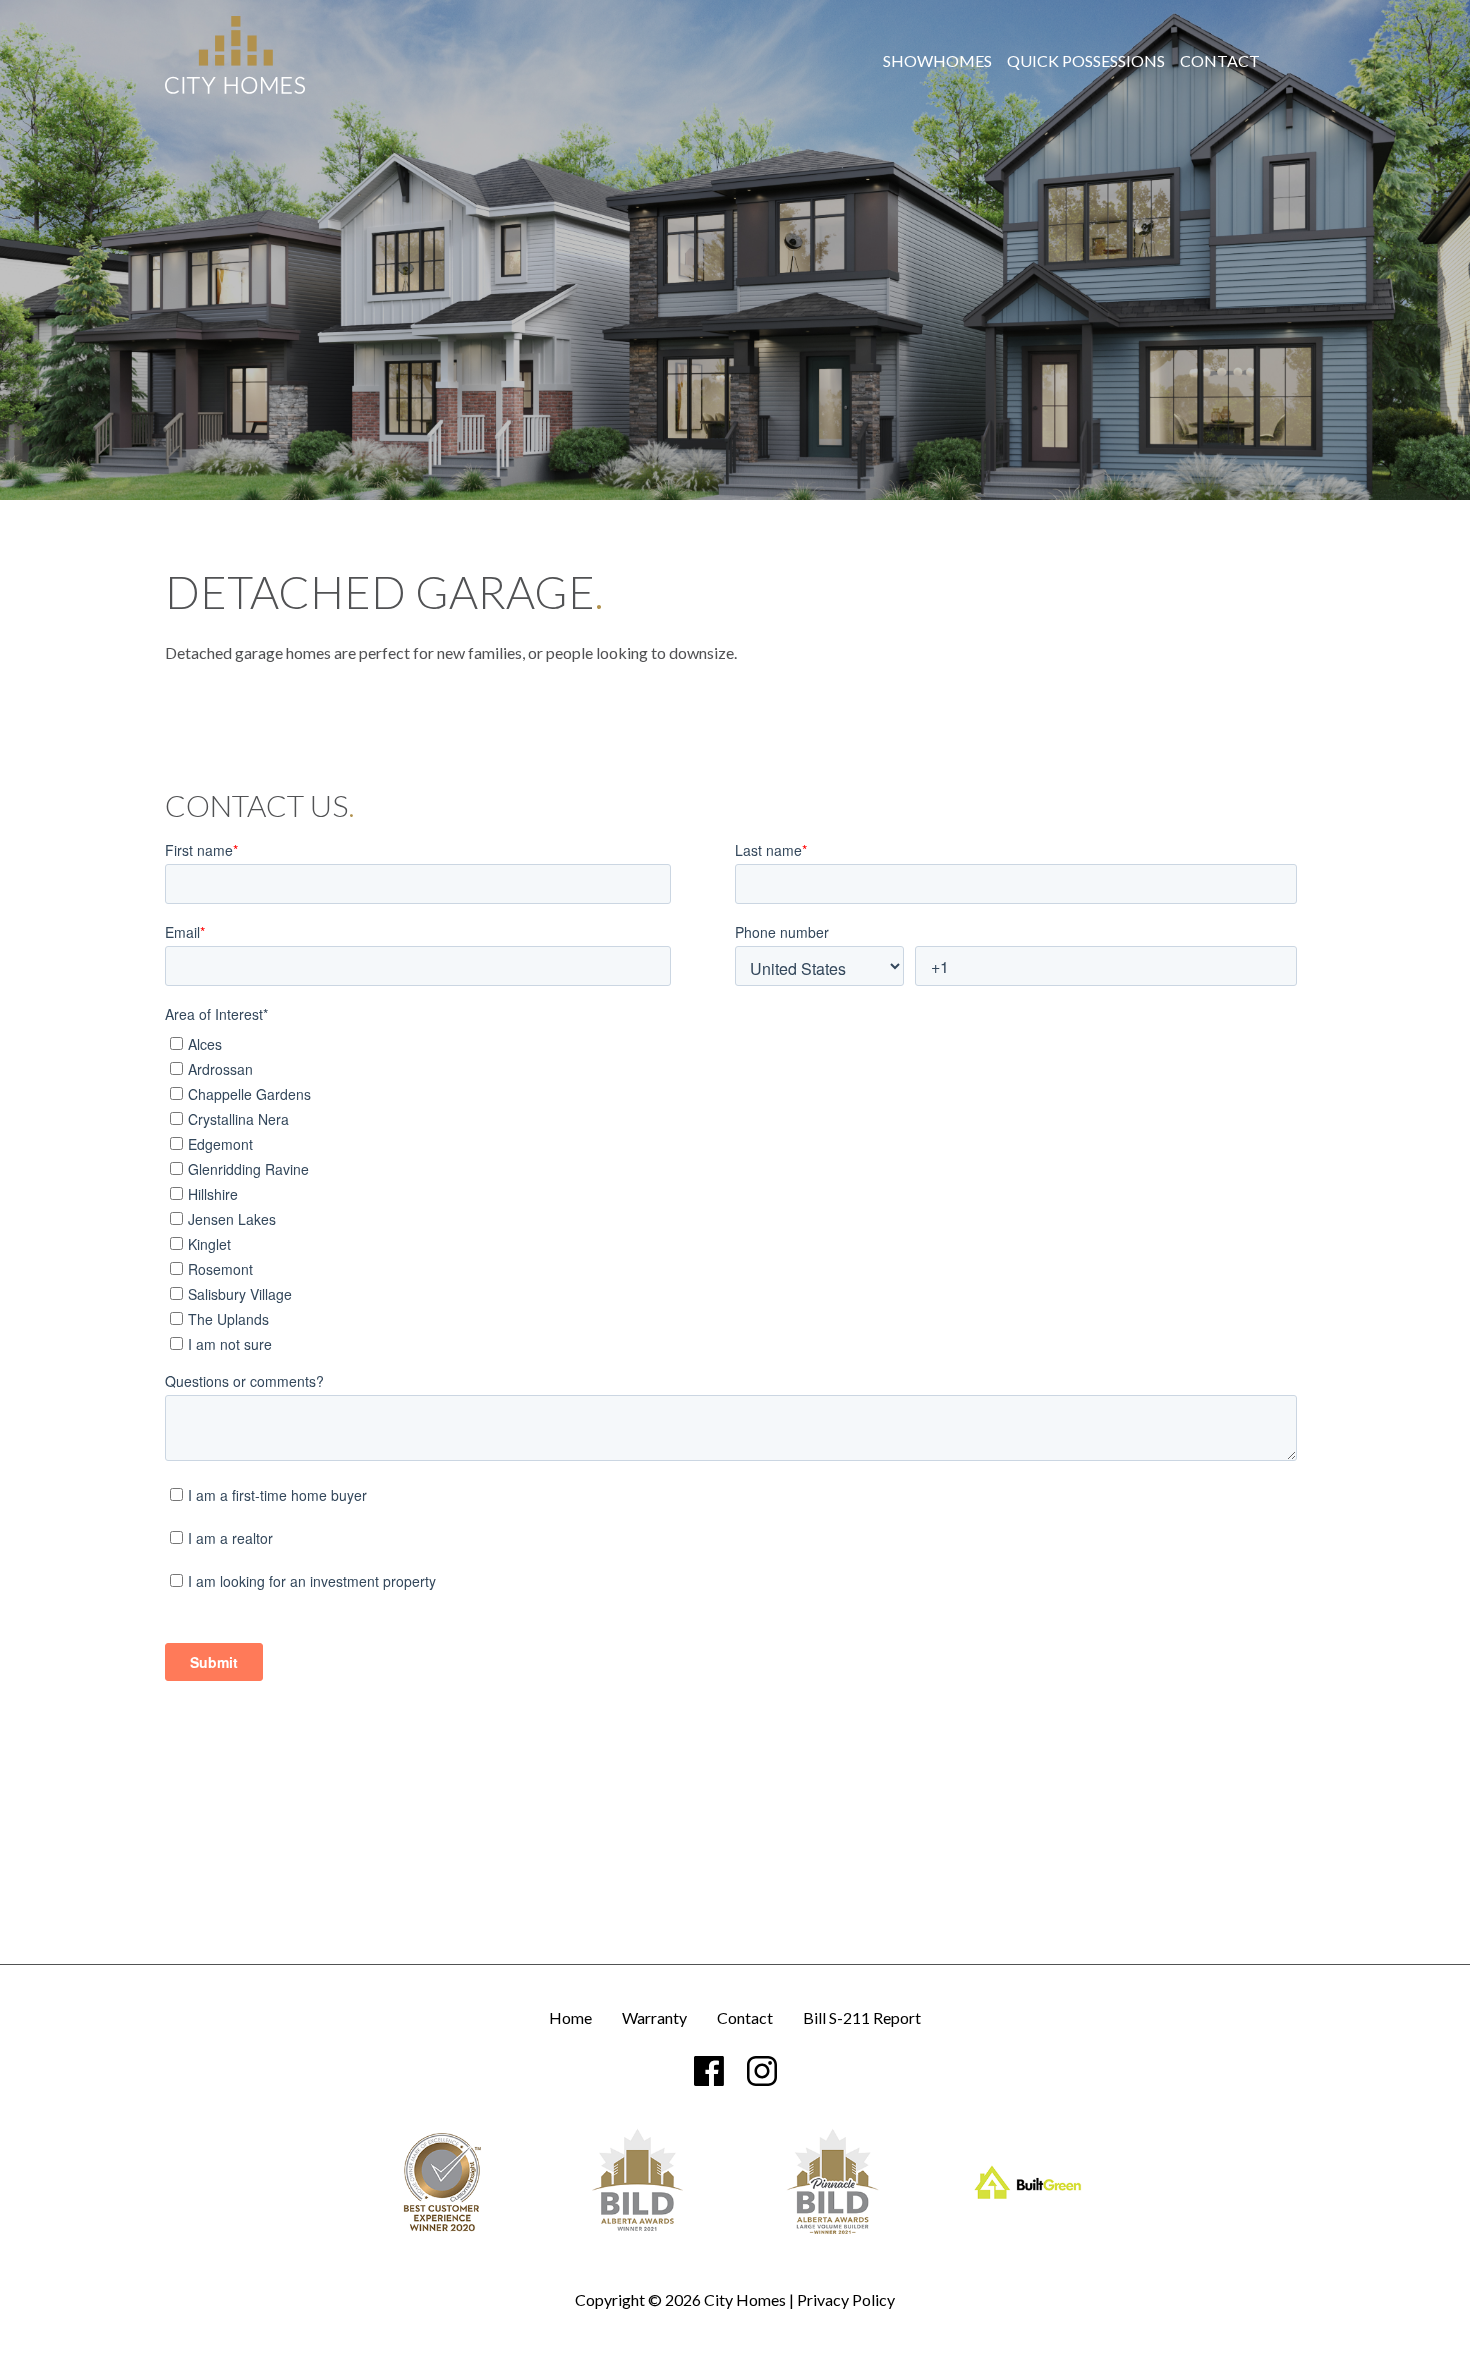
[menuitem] (937, 61)
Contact (1220, 61)
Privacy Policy (846, 2299)
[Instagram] (762, 2071)
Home (570, 2018)
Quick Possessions (1086, 61)
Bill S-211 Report (862, 2018)
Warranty (654, 2018)
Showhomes (937, 61)
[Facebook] (709, 2071)
